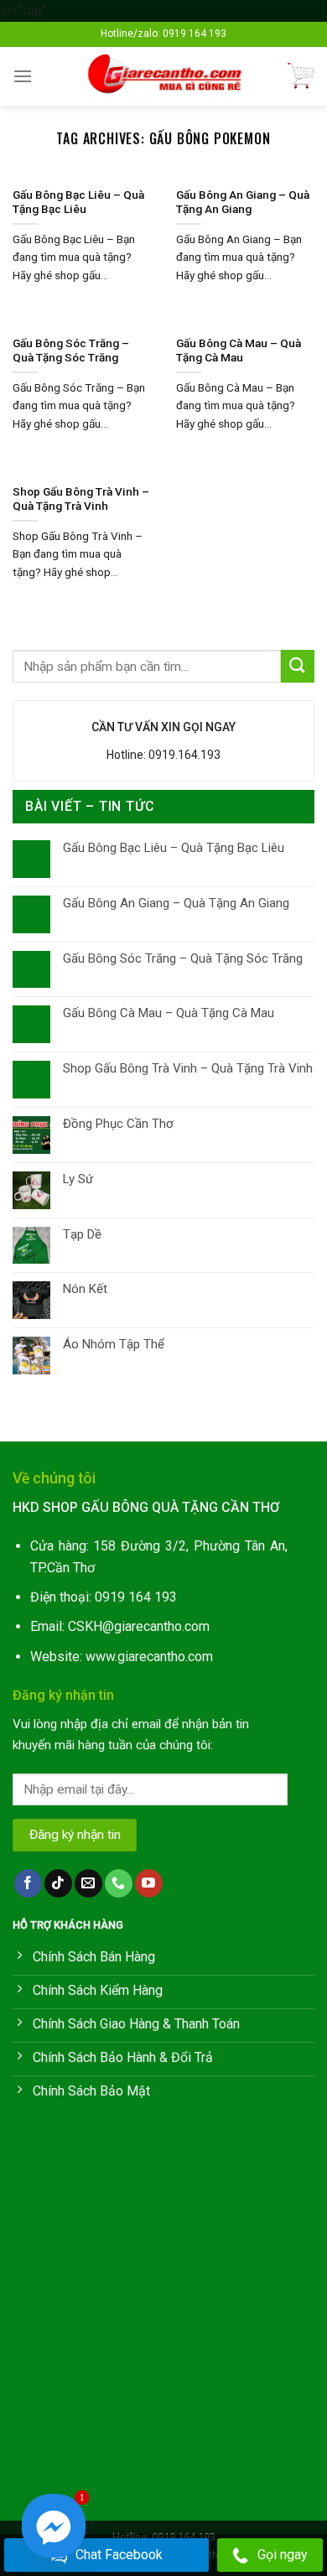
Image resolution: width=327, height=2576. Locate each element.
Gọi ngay (283, 2555)
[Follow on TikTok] (58, 1883)
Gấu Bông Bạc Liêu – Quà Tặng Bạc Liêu (174, 848)
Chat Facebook (119, 2555)
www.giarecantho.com (149, 1657)
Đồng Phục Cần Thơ (118, 1124)
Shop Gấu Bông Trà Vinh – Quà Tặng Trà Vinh (188, 1068)
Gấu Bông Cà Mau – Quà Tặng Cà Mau (169, 1013)
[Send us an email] (88, 1883)
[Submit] (298, 666)
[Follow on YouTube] (149, 1883)
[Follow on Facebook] (28, 1883)
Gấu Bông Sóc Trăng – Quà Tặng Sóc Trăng (183, 958)
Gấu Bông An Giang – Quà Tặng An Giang (176, 903)
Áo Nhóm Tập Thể (114, 1344)
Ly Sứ (78, 1179)
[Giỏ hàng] (301, 76)
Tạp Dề (82, 1234)
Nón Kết (85, 1289)
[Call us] (119, 1883)
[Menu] (23, 76)
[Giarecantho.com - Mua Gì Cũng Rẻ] (164, 76)
